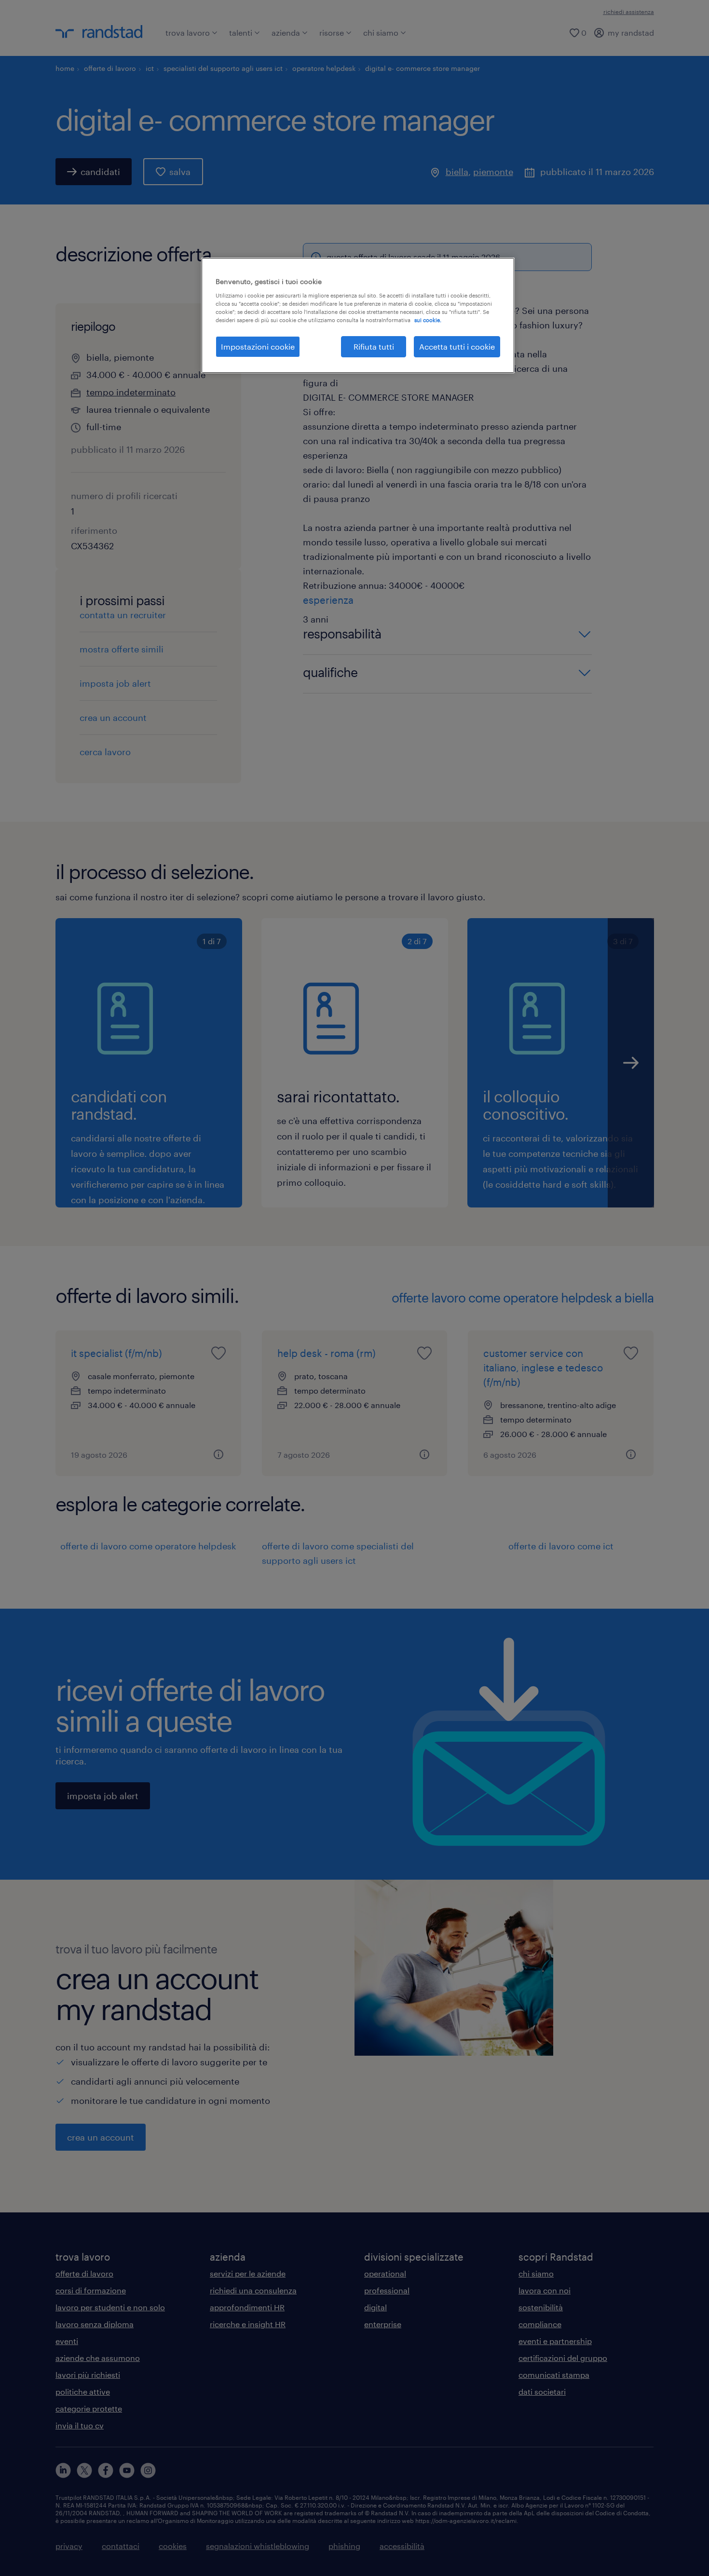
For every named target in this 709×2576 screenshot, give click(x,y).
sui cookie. (428, 320)
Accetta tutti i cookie (457, 346)
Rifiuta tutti (374, 346)
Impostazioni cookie (258, 346)
